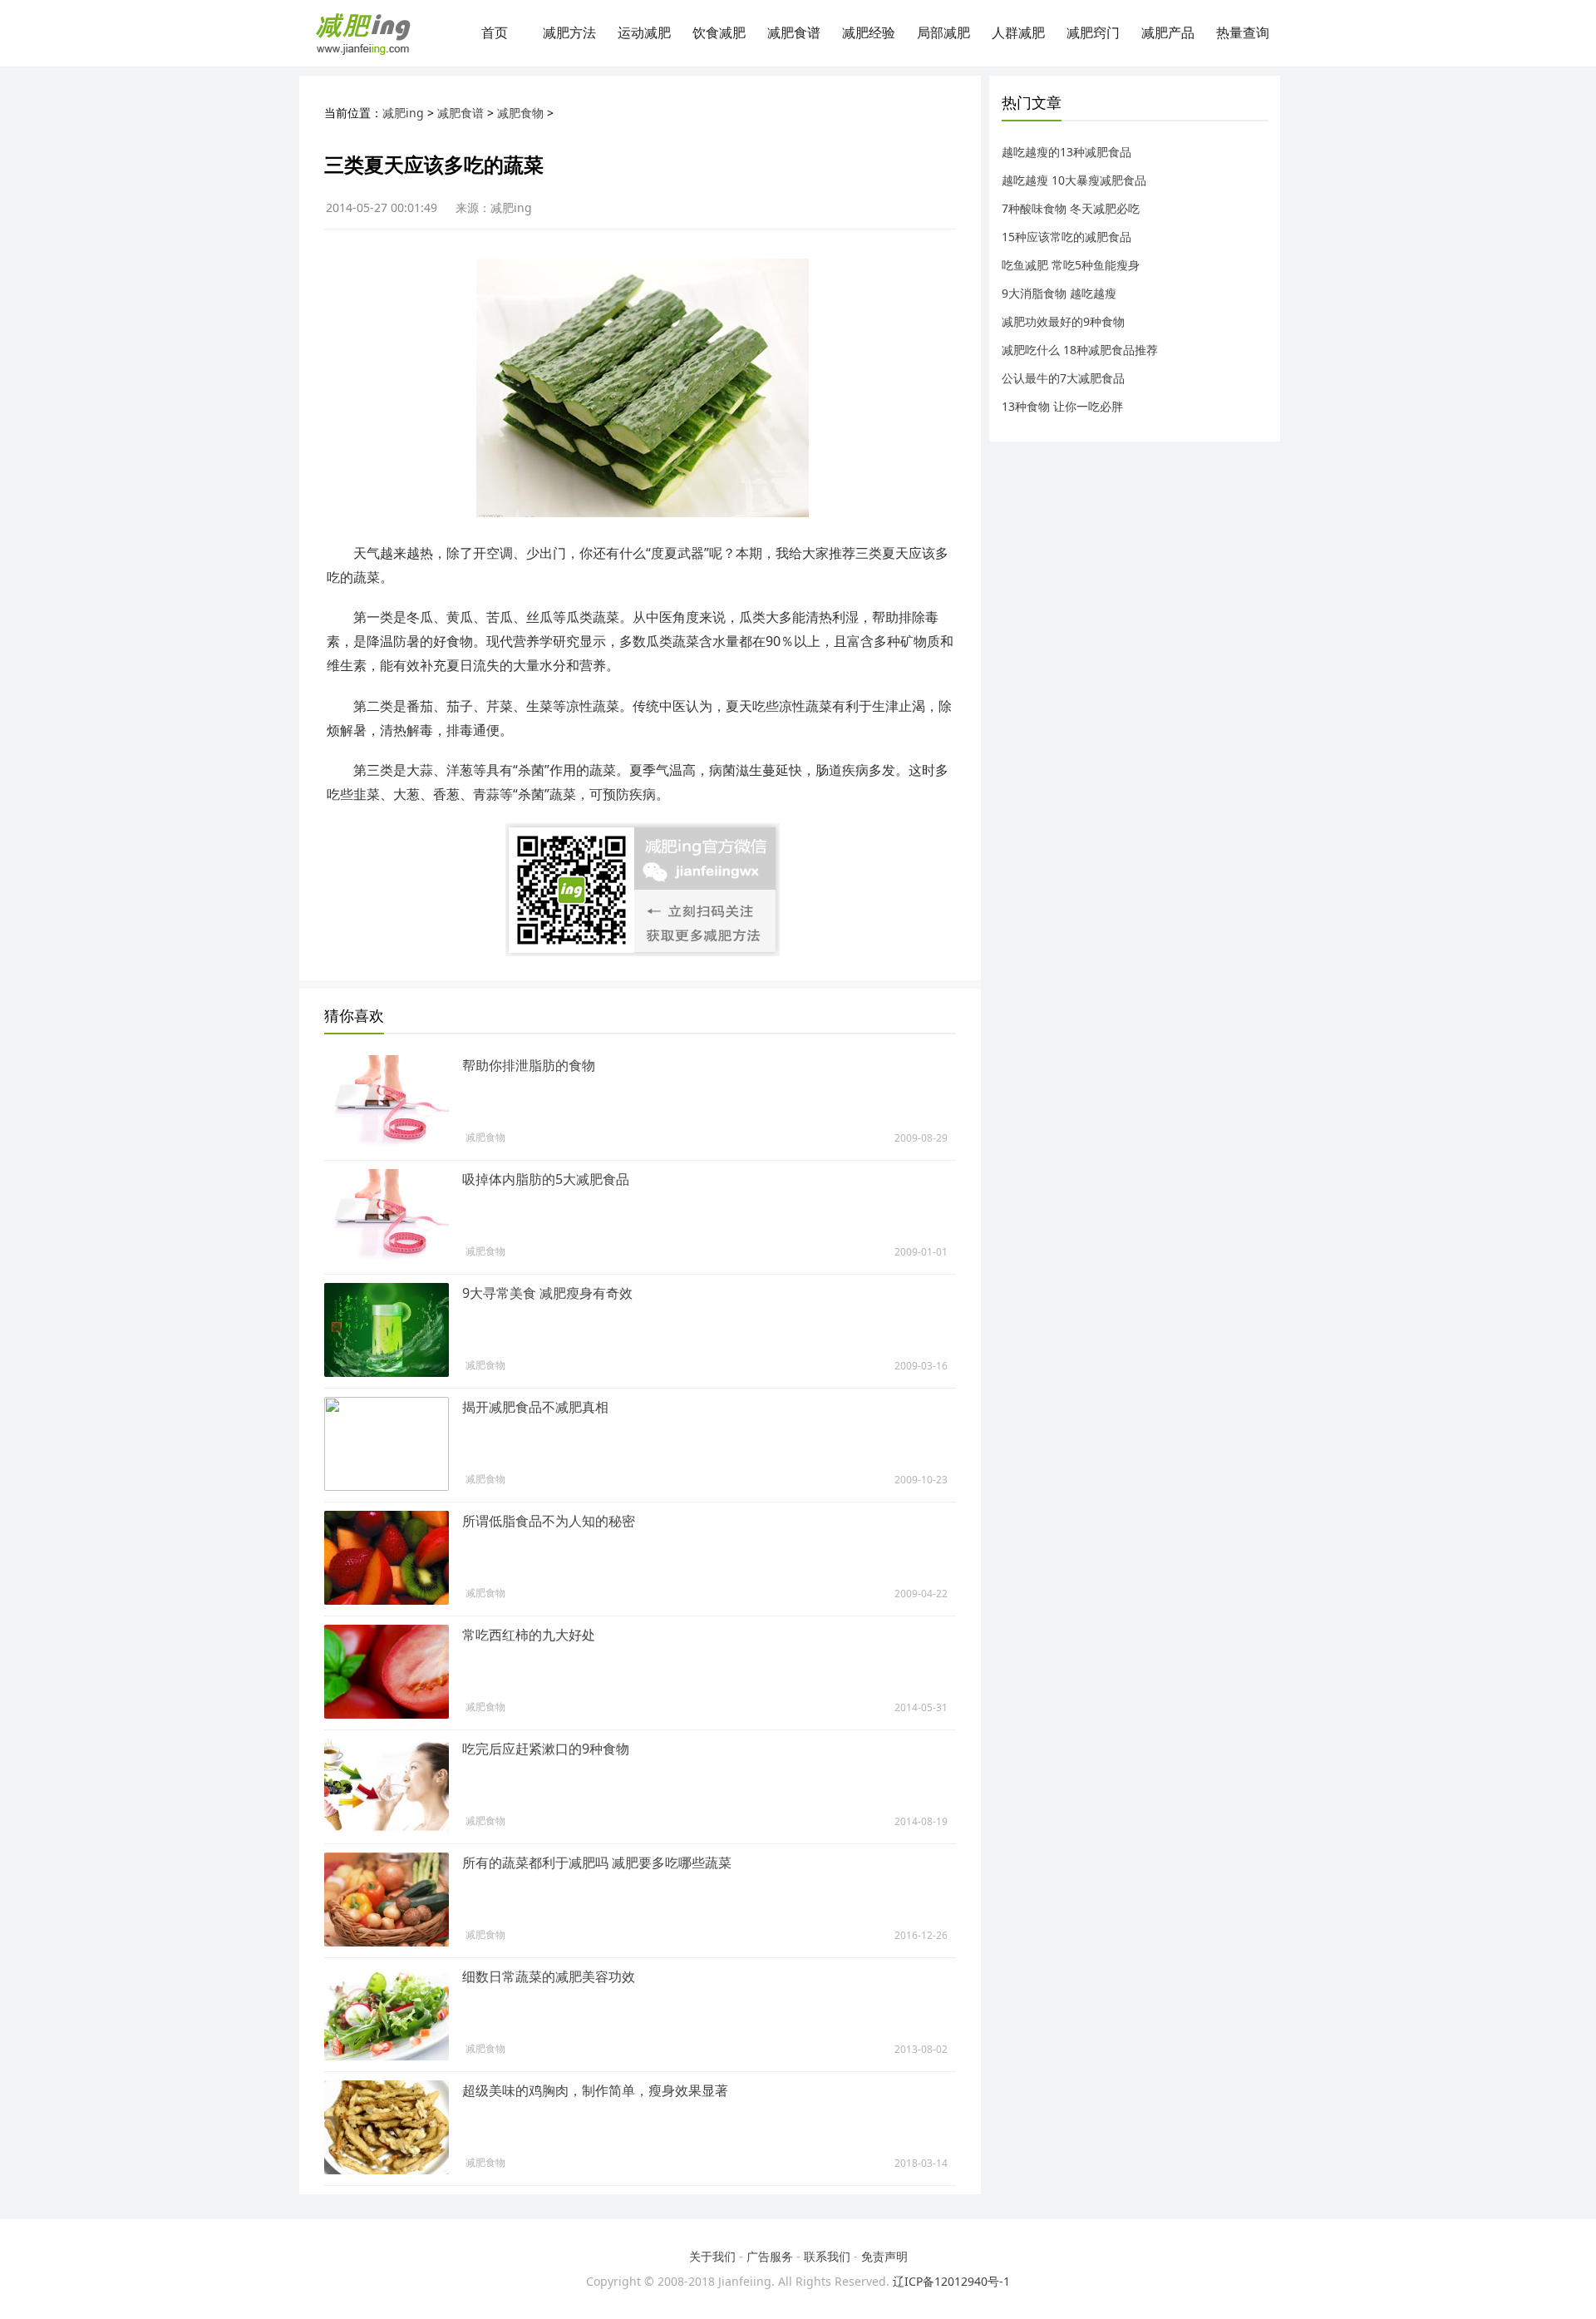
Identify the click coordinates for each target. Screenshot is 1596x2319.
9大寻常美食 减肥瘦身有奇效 (547, 1293)
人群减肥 (1018, 33)
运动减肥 (644, 33)
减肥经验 (869, 33)
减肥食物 (520, 113)
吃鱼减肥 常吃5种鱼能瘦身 (1071, 265)
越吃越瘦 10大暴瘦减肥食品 (1074, 180)
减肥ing (403, 113)
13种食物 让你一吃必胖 (1062, 406)
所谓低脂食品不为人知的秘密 (549, 1521)
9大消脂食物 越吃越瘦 (1059, 293)
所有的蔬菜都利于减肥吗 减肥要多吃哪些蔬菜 (597, 1863)
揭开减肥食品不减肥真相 (535, 1407)
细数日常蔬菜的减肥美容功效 (549, 1976)
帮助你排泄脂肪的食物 (529, 1065)
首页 (495, 33)
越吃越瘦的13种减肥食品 (1066, 152)
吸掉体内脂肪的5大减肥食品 (546, 1179)
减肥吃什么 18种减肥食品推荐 (1080, 350)
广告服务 (770, 2256)
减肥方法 (569, 33)
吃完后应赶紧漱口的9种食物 (546, 1749)
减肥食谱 (794, 33)
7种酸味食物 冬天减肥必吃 (1071, 208)
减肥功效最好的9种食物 (1063, 321)
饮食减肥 (719, 33)
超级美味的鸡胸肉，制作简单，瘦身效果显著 (595, 2090)
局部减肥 (943, 33)
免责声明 (884, 2256)
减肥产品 (1168, 33)
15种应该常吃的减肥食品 (1066, 237)
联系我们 (827, 2256)
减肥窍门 (1093, 33)
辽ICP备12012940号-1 (951, 2281)
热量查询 (1243, 33)
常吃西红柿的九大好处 (529, 1635)
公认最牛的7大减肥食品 (1063, 378)
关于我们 (712, 2256)
